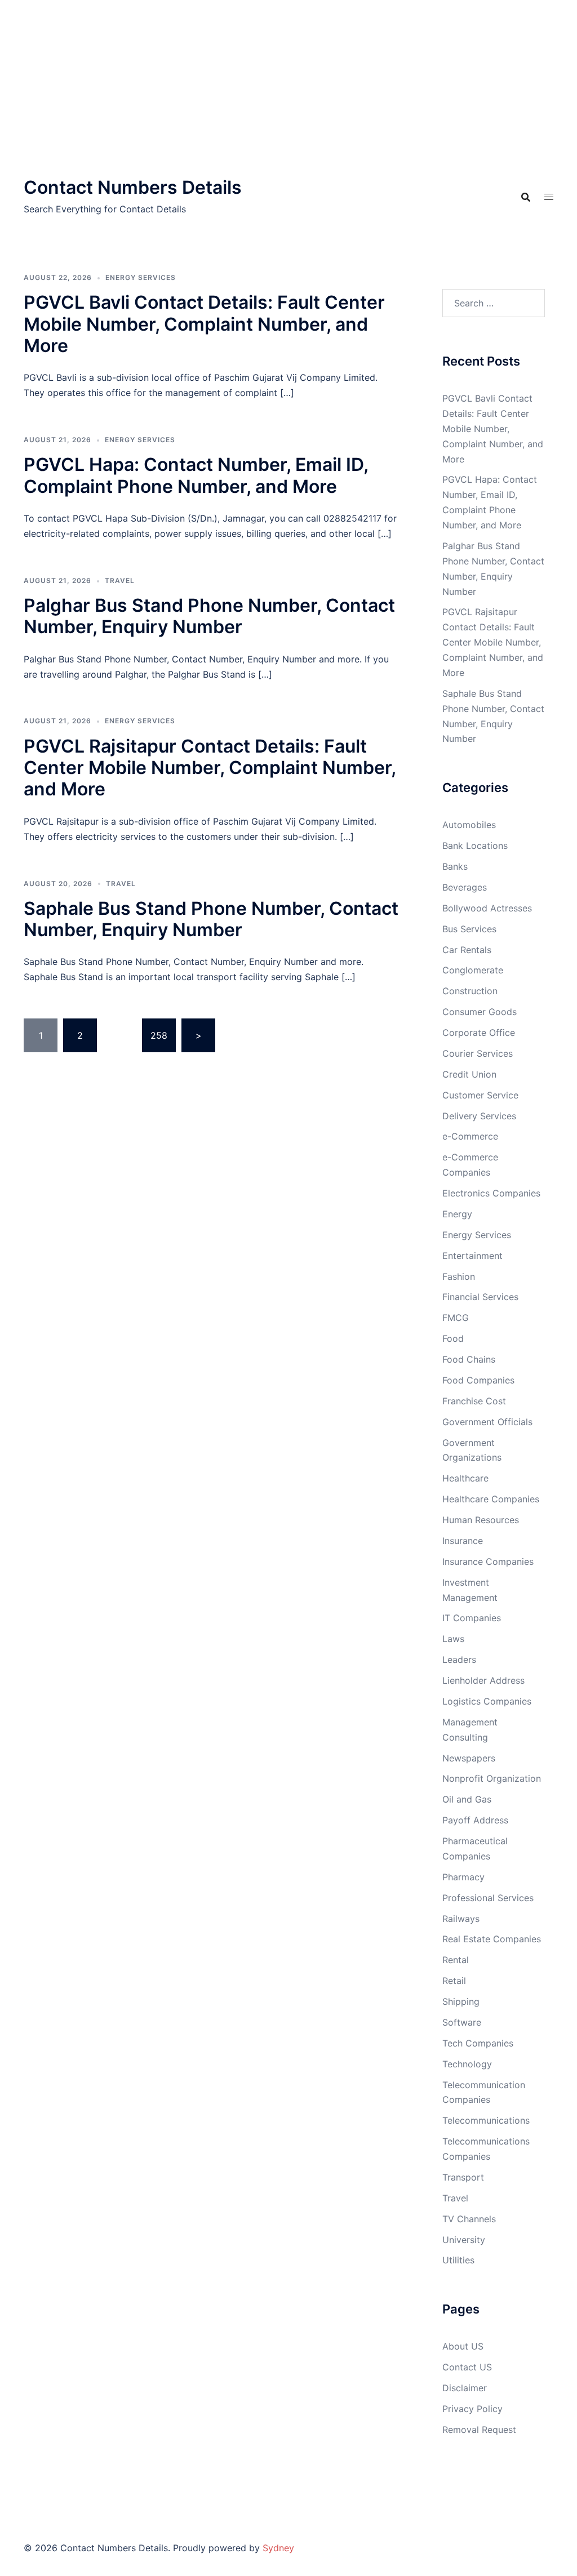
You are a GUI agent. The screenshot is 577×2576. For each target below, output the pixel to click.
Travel (120, 580)
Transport (463, 2177)
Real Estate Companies (492, 1939)
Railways (461, 1919)
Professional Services (488, 1898)
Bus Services (469, 929)
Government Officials (487, 1422)
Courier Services (478, 1053)
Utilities (458, 2260)
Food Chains (469, 1359)
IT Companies (472, 1618)
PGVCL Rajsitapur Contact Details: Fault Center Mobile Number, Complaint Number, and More (210, 768)
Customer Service (480, 1095)
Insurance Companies (488, 1561)
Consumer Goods (480, 1012)
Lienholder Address (483, 1680)
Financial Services (480, 1297)
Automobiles (469, 825)
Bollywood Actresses (487, 908)
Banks (455, 866)
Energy (457, 1214)
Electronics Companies (491, 1193)
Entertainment (472, 1256)
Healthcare (465, 1478)
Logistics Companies (487, 1701)
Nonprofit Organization (492, 1778)
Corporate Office (479, 1033)
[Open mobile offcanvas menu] (549, 197)
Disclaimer (465, 2388)
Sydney (278, 2548)
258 (159, 1035)
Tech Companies (478, 2043)
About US (463, 2346)
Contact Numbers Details (133, 187)
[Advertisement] (288, 84)
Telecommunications (486, 2120)
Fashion (459, 1276)
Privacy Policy (472, 2409)
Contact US (467, 2367)
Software (462, 2022)
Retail (454, 1981)
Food (453, 1338)
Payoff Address (475, 1820)
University (464, 2240)
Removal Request (479, 2430)
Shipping (461, 2001)
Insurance (463, 1541)
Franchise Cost (474, 1401)
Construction (470, 991)
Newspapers (469, 1758)
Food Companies (478, 1380)
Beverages (465, 887)
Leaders (459, 1660)
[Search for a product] (526, 197)
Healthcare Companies (491, 1499)
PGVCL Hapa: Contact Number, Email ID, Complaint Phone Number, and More (196, 475)
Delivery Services (479, 1116)
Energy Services (141, 277)
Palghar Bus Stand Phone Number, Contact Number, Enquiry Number (209, 616)
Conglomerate (473, 970)
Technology (467, 2064)
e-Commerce (470, 1136)
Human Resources (481, 1520)
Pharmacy (463, 1877)
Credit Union (469, 1074)
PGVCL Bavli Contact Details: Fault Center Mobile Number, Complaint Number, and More (204, 324)
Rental (456, 1960)
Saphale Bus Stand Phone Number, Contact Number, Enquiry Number (211, 919)
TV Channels (469, 2219)
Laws (453, 1639)
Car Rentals (467, 950)
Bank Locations (475, 846)
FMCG (456, 1318)
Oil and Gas (467, 1799)
